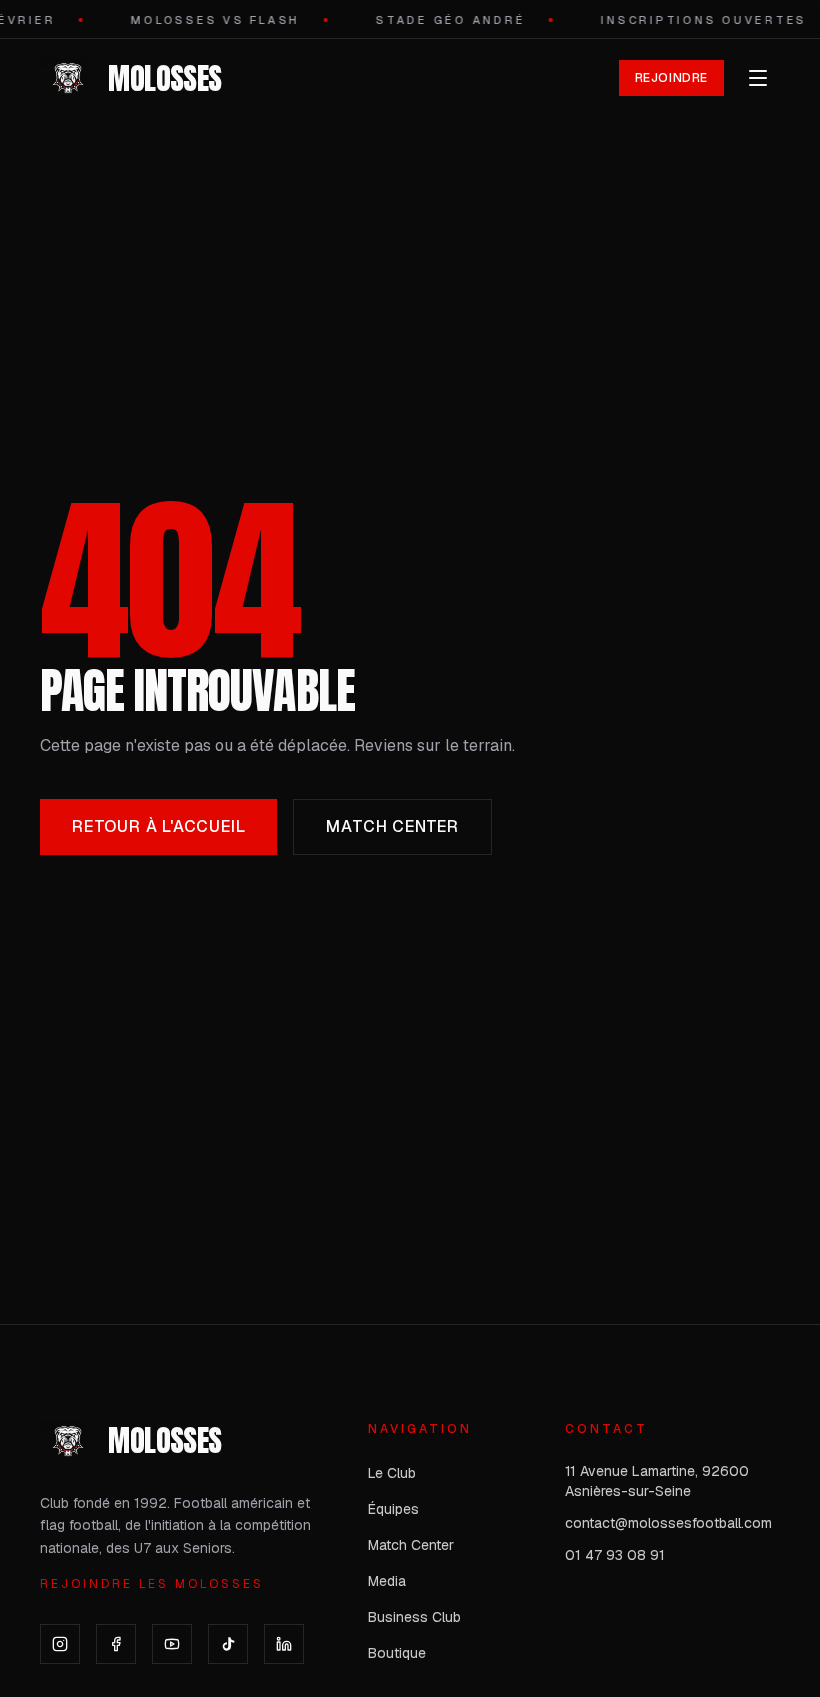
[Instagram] (60, 1644)
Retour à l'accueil (158, 826)
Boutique (397, 1653)
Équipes (393, 1509)
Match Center (392, 826)
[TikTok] (228, 1644)
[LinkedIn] (284, 1644)
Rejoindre (671, 78)
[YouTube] (172, 1644)
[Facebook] (116, 1644)
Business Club (414, 1617)
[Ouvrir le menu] (758, 78)
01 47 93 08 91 (615, 1555)
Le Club (392, 1473)
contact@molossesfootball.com (668, 1523)
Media (387, 1581)
